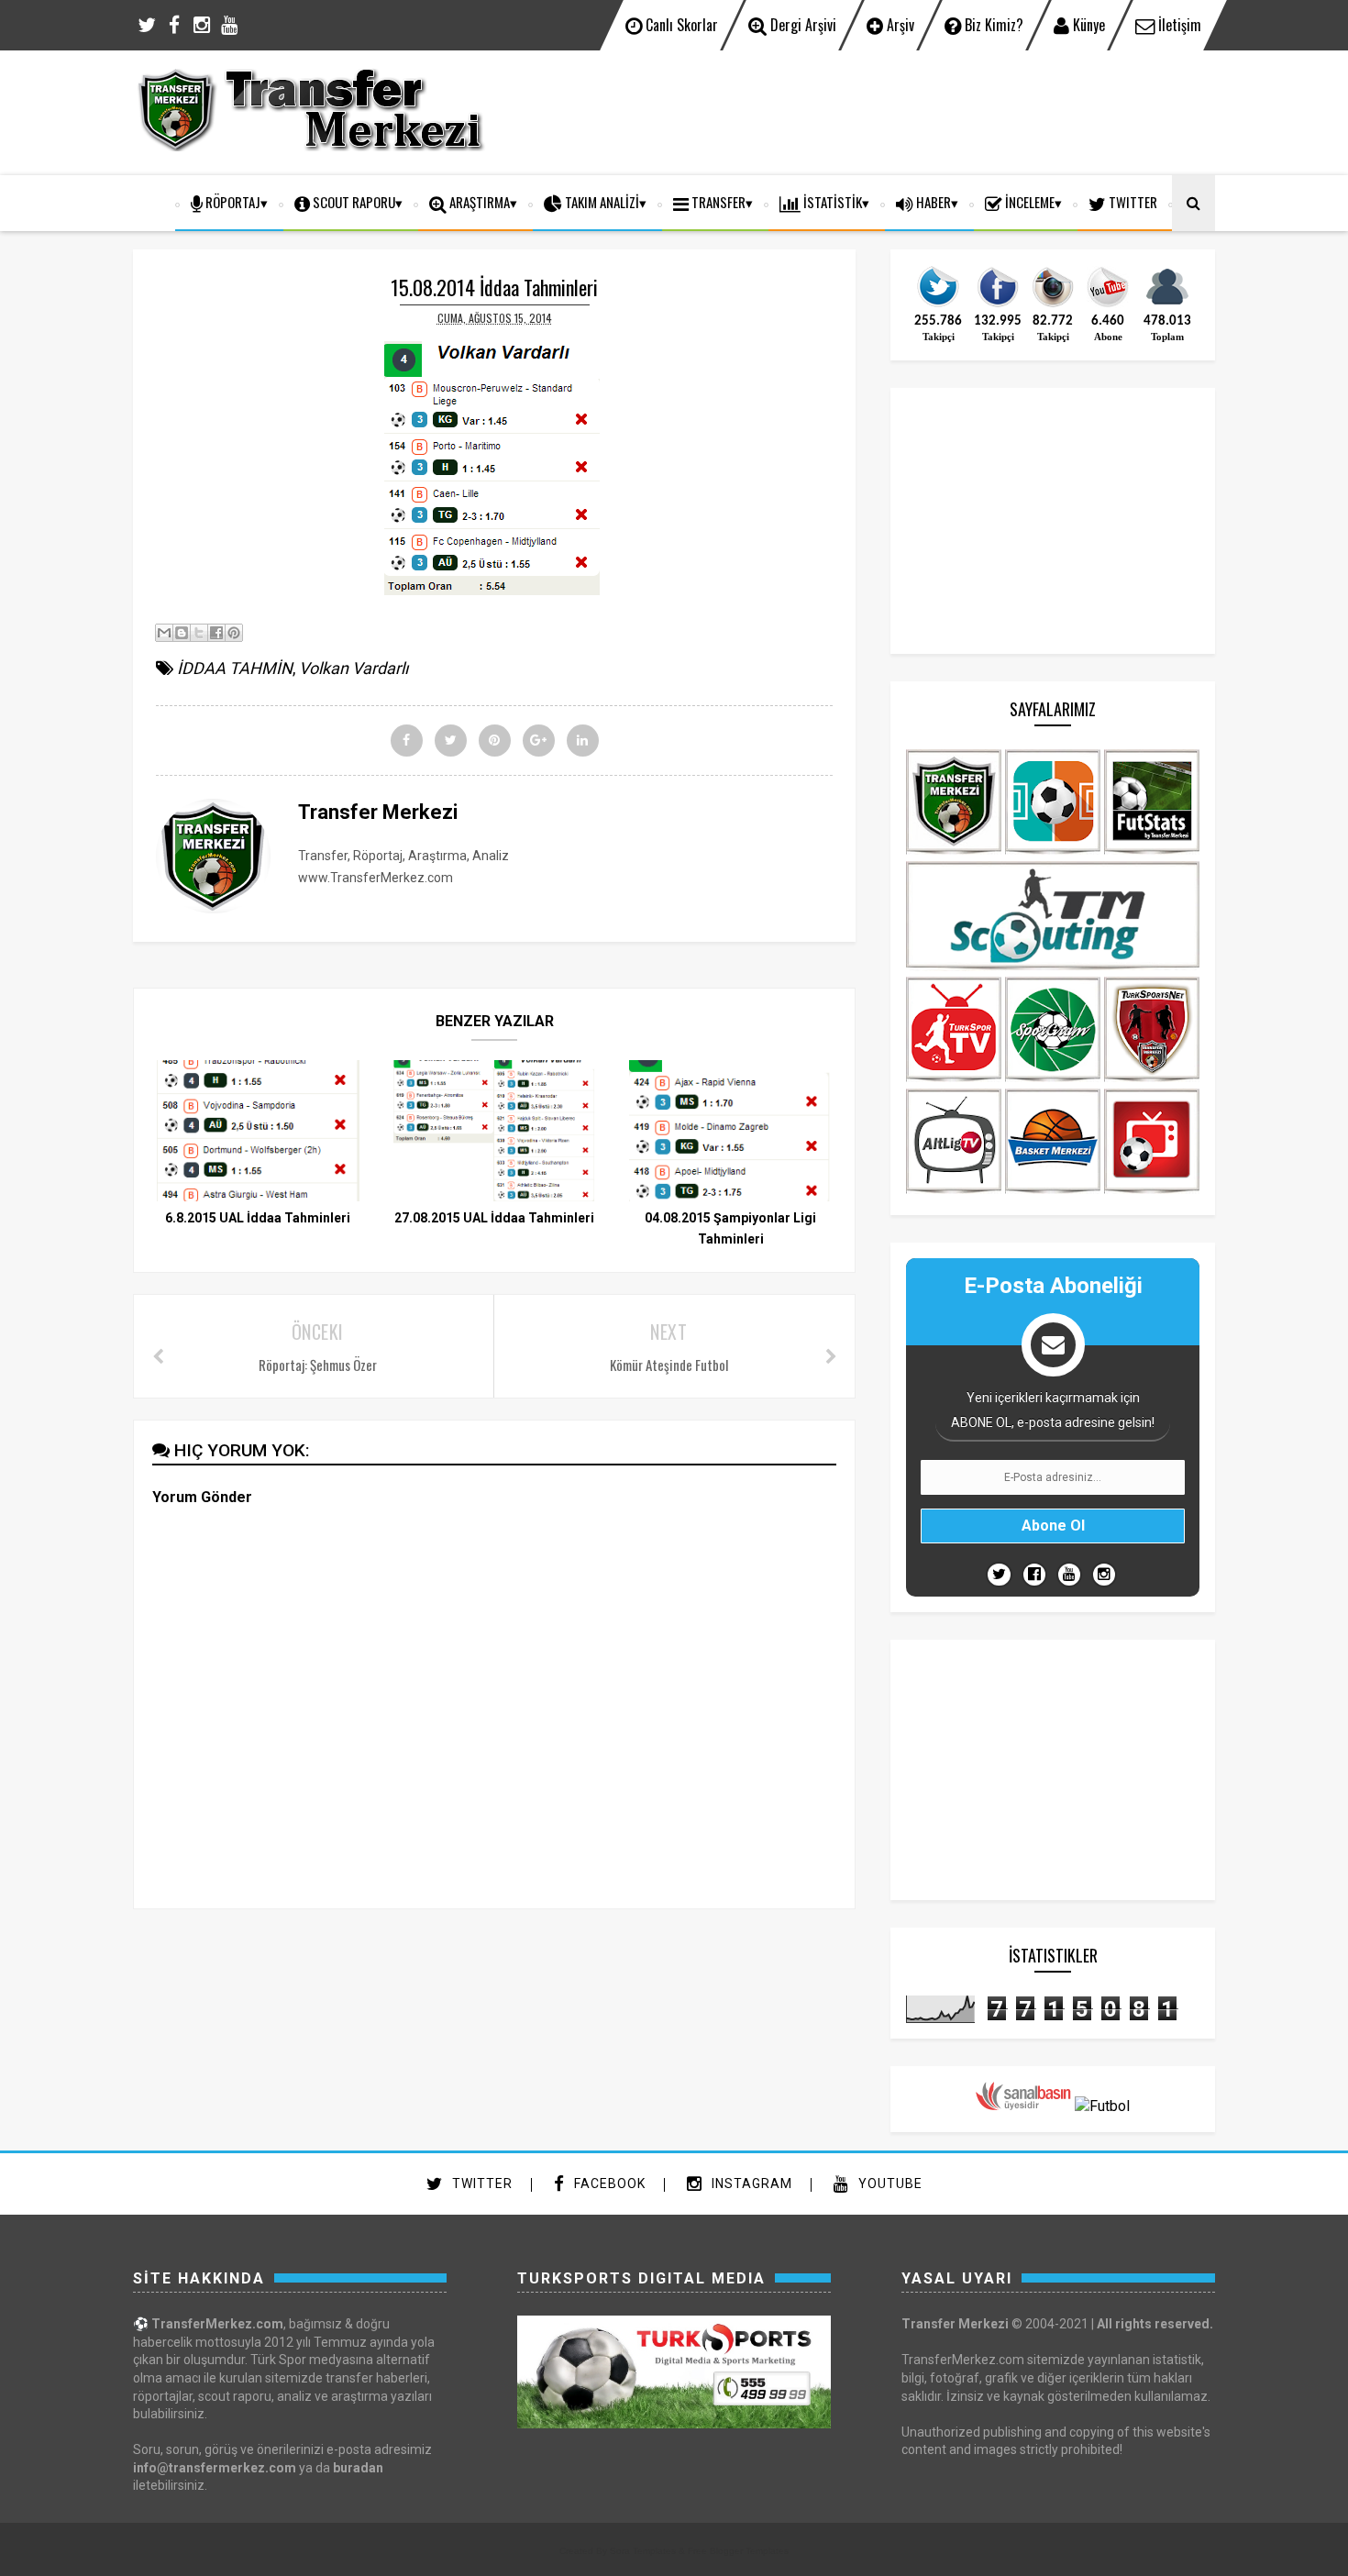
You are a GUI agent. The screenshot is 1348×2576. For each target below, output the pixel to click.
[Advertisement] (881, 110)
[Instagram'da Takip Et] (1104, 1575)
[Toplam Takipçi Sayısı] (1167, 305)
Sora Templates (643, 2551)
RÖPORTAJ (232, 202)
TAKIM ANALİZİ (601, 202)
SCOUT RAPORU (353, 202)
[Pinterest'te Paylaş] (234, 633)
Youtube (889, 2184)
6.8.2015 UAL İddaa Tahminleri (258, 1218)
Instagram (750, 2184)
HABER (932, 202)
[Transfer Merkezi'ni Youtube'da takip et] (1108, 305)
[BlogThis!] (182, 633)
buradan (358, 2468)
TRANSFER (717, 202)
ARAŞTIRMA (478, 202)
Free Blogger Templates (738, 2551)
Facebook (608, 2184)
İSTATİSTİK (831, 202)
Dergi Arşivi (801, 25)
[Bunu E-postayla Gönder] (164, 633)
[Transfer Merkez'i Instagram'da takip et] (1053, 305)
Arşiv (899, 25)
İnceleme (1028, 202)
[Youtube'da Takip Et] (1069, 1575)
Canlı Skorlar (680, 25)
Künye (1087, 25)
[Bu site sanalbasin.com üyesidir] (1023, 2106)
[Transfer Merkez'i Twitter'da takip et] (938, 305)
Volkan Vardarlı (354, 668)
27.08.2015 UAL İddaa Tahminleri (494, 1218)
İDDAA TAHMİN (235, 668)
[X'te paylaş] (199, 633)
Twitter (481, 2184)
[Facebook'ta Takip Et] (1034, 1575)
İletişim (1178, 25)
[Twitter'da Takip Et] (999, 1575)
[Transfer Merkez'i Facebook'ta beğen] (998, 305)
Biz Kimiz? (992, 25)
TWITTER (1132, 202)
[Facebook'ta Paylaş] (216, 633)
